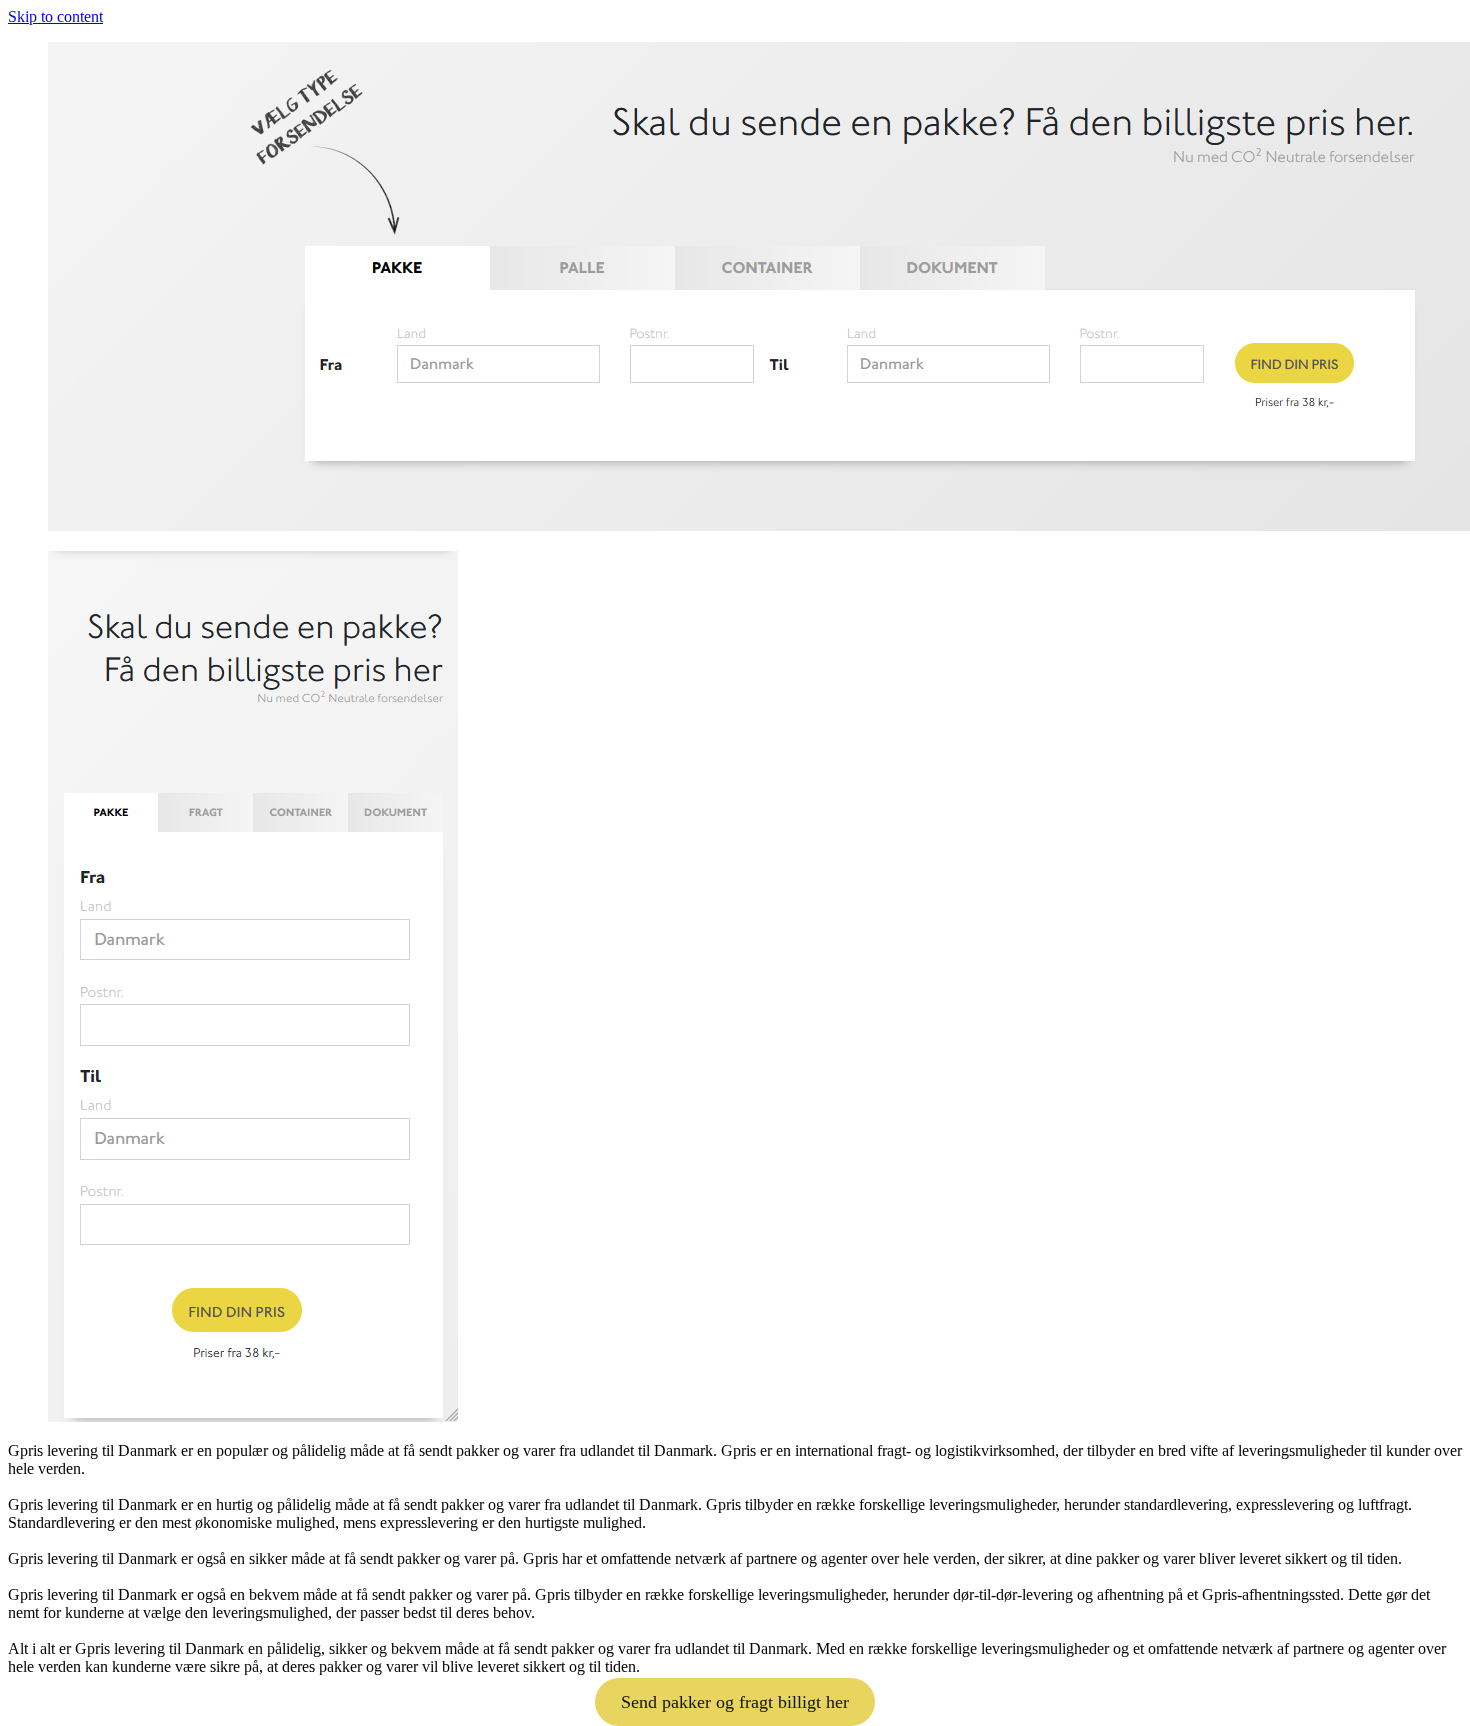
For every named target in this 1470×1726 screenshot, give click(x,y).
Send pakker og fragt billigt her (735, 1702)
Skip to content (55, 16)
